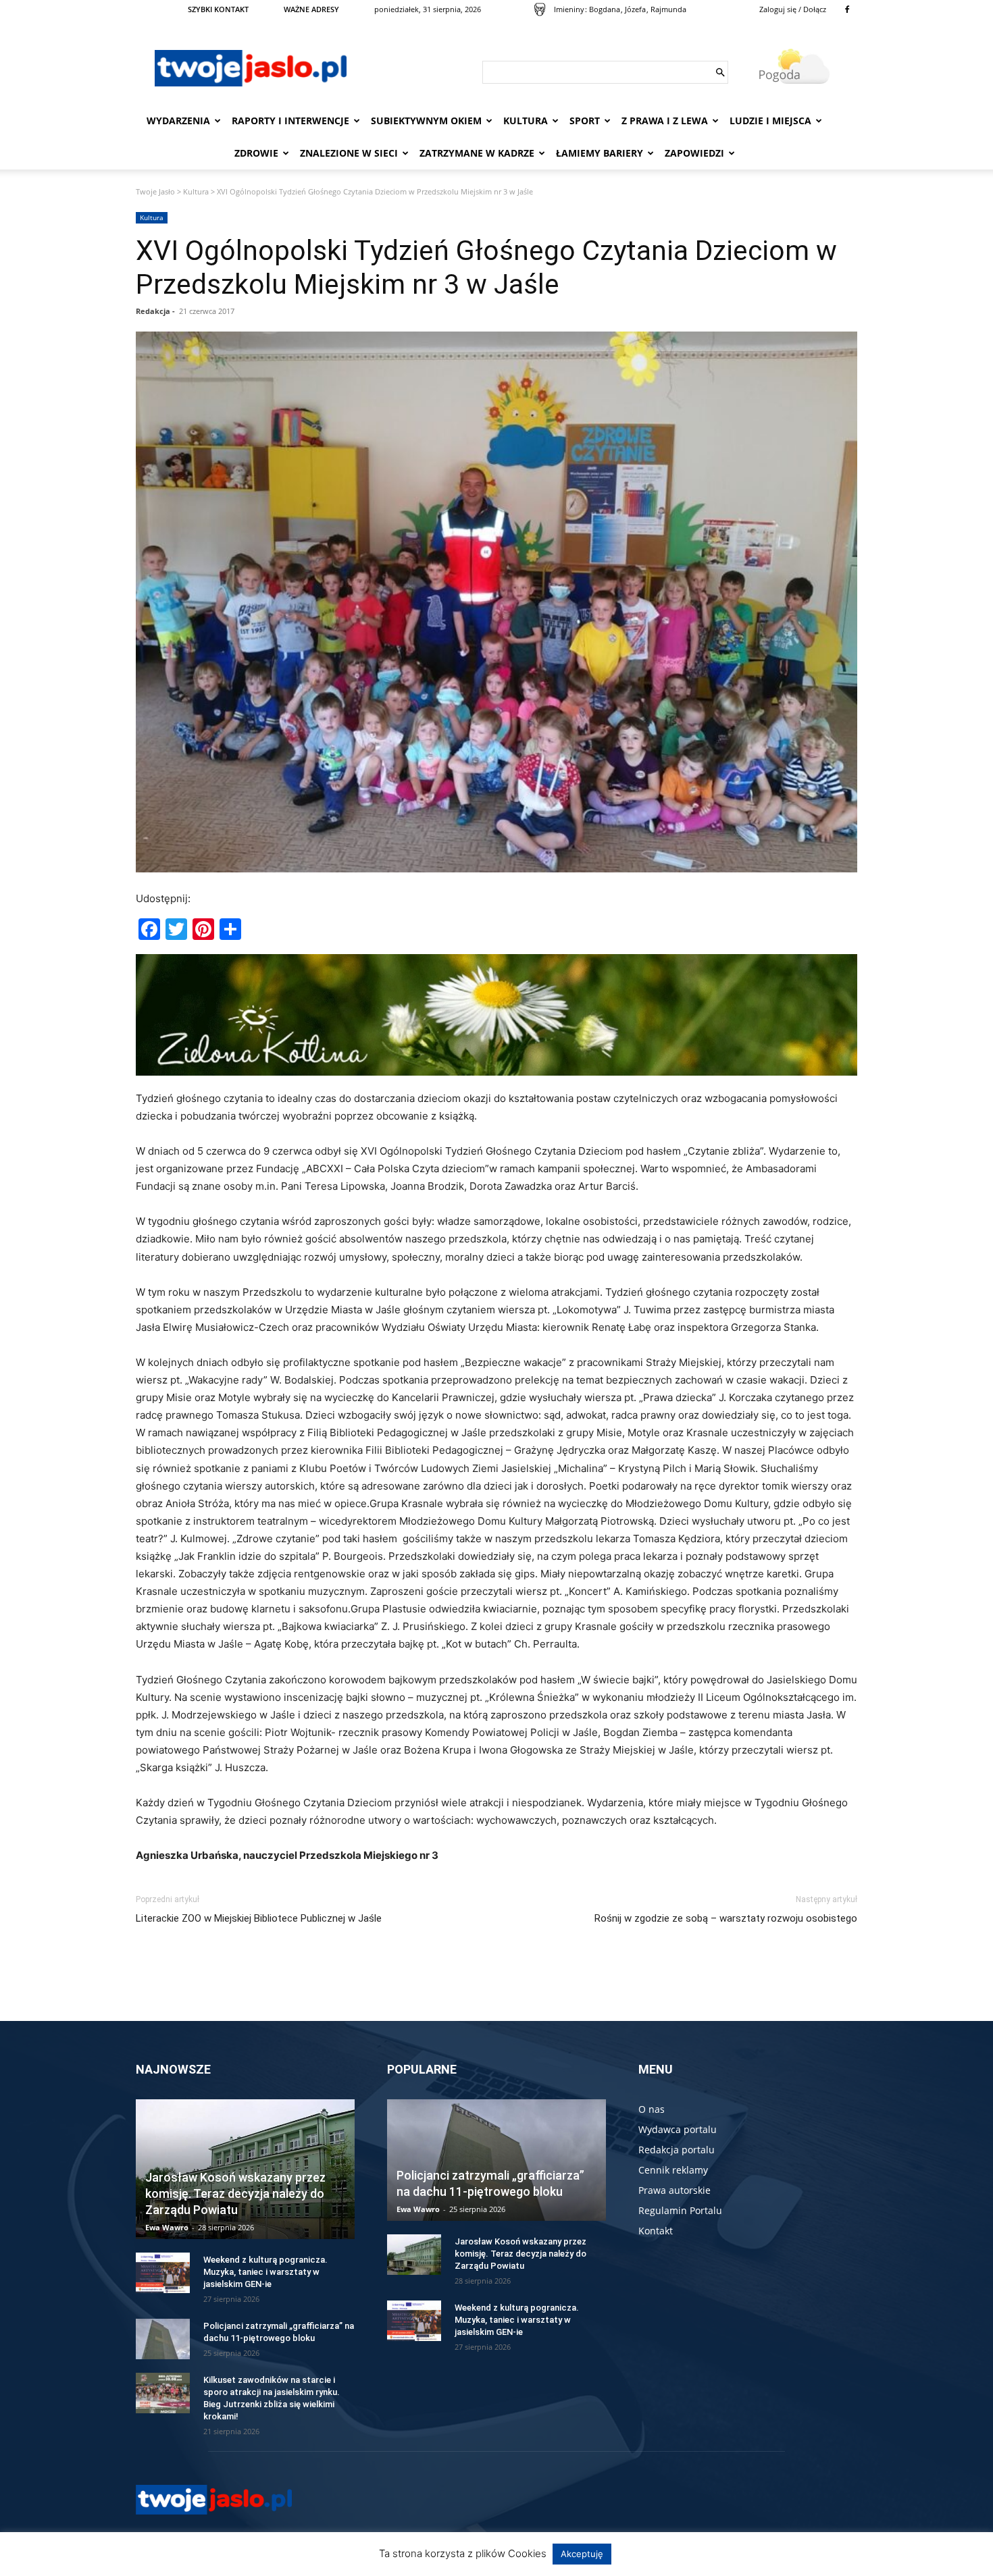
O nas (652, 2109)
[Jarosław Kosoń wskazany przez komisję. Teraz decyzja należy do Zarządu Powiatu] (414, 2255)
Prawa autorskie (674, 2190)
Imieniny (569, 9)
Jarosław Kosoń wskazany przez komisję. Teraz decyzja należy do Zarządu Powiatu (235, 2193)
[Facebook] (847, 9)
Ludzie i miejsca (770, 121)
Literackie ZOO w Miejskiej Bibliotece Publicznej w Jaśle (259, 1918)
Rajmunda (668, 9)
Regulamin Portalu (680, 2210)
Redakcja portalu (677, 2150)
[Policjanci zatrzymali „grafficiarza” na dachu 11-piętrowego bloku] (163, 2339)
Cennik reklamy (673, 2170)
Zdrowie (256, 153)
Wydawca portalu (678, 2129)
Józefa (635, 9)
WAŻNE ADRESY (311, 9)
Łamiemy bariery (600, 153)
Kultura (526, 121)
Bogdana (605, 9)
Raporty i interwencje (290, 121)
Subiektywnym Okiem (426, 121)
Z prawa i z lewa (665, 121)
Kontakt (656, 2231)
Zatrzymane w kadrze (477, 153)
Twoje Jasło (155, 191)
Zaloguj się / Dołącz (793, 9)
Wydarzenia (178, 121)
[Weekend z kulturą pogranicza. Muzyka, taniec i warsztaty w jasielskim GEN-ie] (163, 2273)
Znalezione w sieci (349, 153)
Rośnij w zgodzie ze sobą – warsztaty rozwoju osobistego (726, 1918)
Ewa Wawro (167, 2227)
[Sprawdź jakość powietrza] (540, 9)
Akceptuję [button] (582, 2554)
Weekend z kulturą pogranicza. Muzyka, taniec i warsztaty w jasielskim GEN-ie (265, 2272)
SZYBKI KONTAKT (218, 9)
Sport (585, 121)
